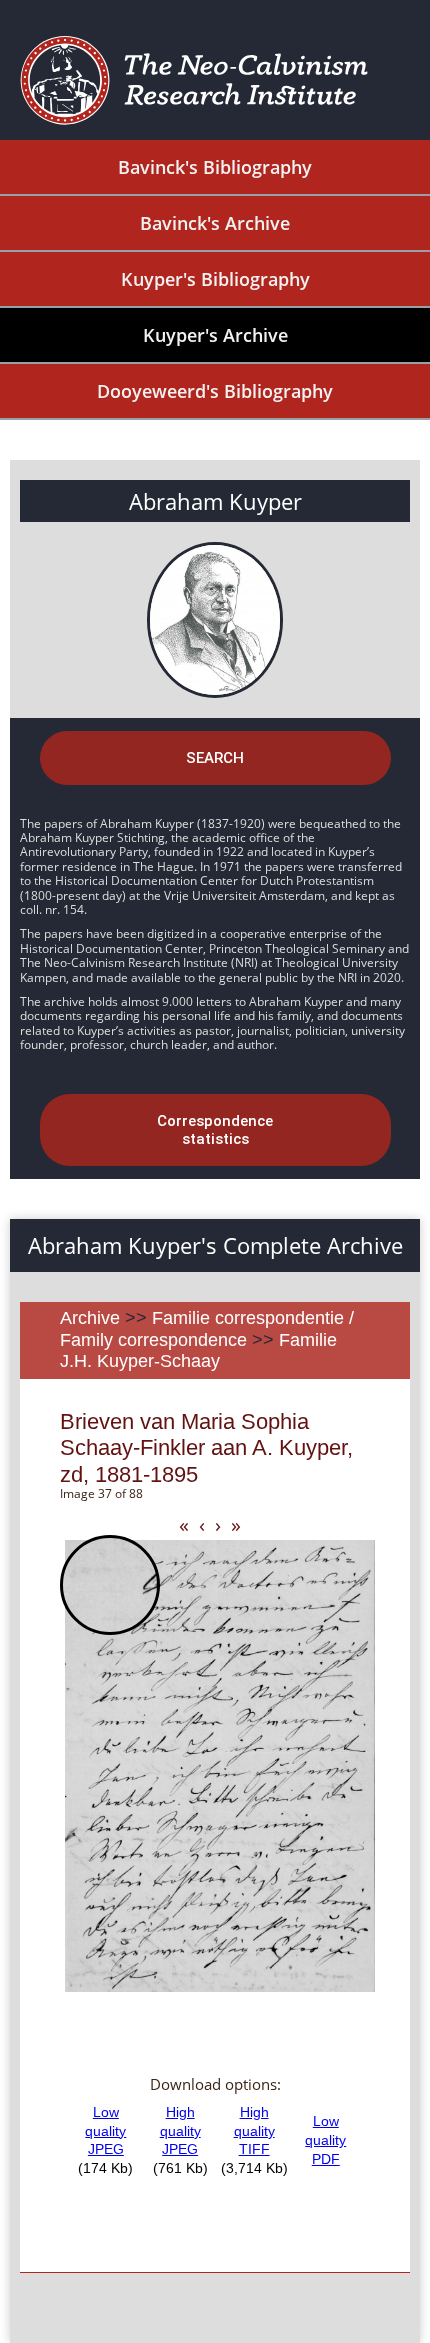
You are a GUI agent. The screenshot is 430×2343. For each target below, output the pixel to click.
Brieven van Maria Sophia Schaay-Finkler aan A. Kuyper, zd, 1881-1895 (206, 1448)
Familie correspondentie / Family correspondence (207, 1329)
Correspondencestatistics (215, 1130)
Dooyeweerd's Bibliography (215, 391)
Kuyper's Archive (215, 335)
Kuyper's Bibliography (215, 279)
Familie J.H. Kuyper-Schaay (198, 1351)
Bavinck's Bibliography (215, 167)
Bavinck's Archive (215, 223)
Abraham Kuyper (215, 501)
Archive (90, 1318)
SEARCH (215, 758)
